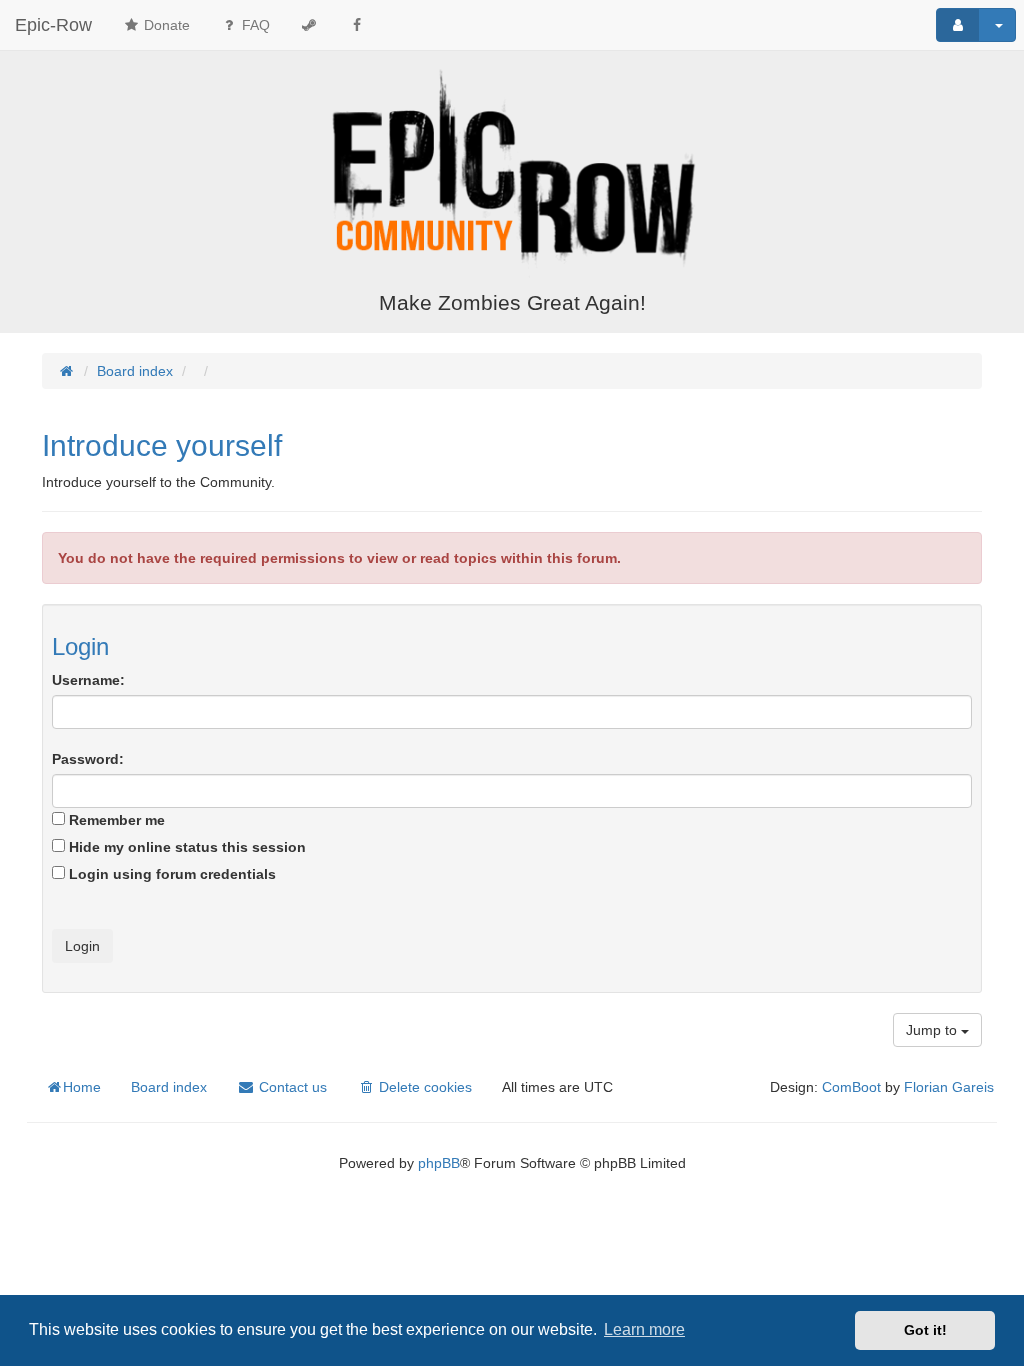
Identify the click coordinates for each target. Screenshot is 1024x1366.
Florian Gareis (949, 1087)
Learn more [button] (644, 1329)
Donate (165, 25)
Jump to (933, 1030)
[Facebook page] (357, 25)
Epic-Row (53, 25)
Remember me (115, 820)
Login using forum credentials (170, 874)
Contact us (291, 1087)
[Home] (512, 173)
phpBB (439, 1163)
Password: (88, 759)
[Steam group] (309, 25)
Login (80, 646)
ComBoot (851, 1087)
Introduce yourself (162, 445)
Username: (88, 680)
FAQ (254, 25)
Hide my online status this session (185, 847)
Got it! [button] (925, 1330)
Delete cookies (423, 1087)
